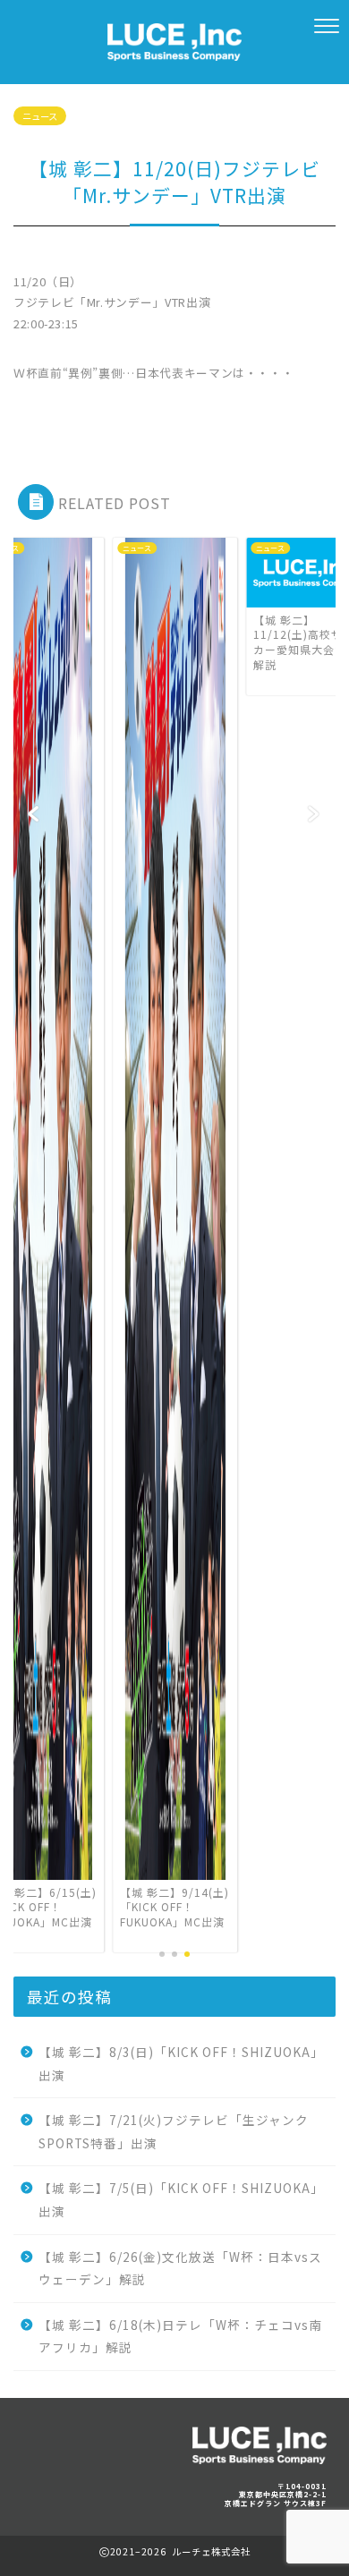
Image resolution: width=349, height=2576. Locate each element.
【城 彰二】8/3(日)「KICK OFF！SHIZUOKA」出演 (181, 2063)
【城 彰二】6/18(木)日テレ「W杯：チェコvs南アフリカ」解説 (180, 2336)
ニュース (40, 116)
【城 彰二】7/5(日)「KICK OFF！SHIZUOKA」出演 (181, 2199)
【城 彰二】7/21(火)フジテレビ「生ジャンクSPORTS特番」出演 (174, 2131)
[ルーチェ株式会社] (174, 50)
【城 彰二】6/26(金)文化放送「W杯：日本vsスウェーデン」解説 (180, 2268)
